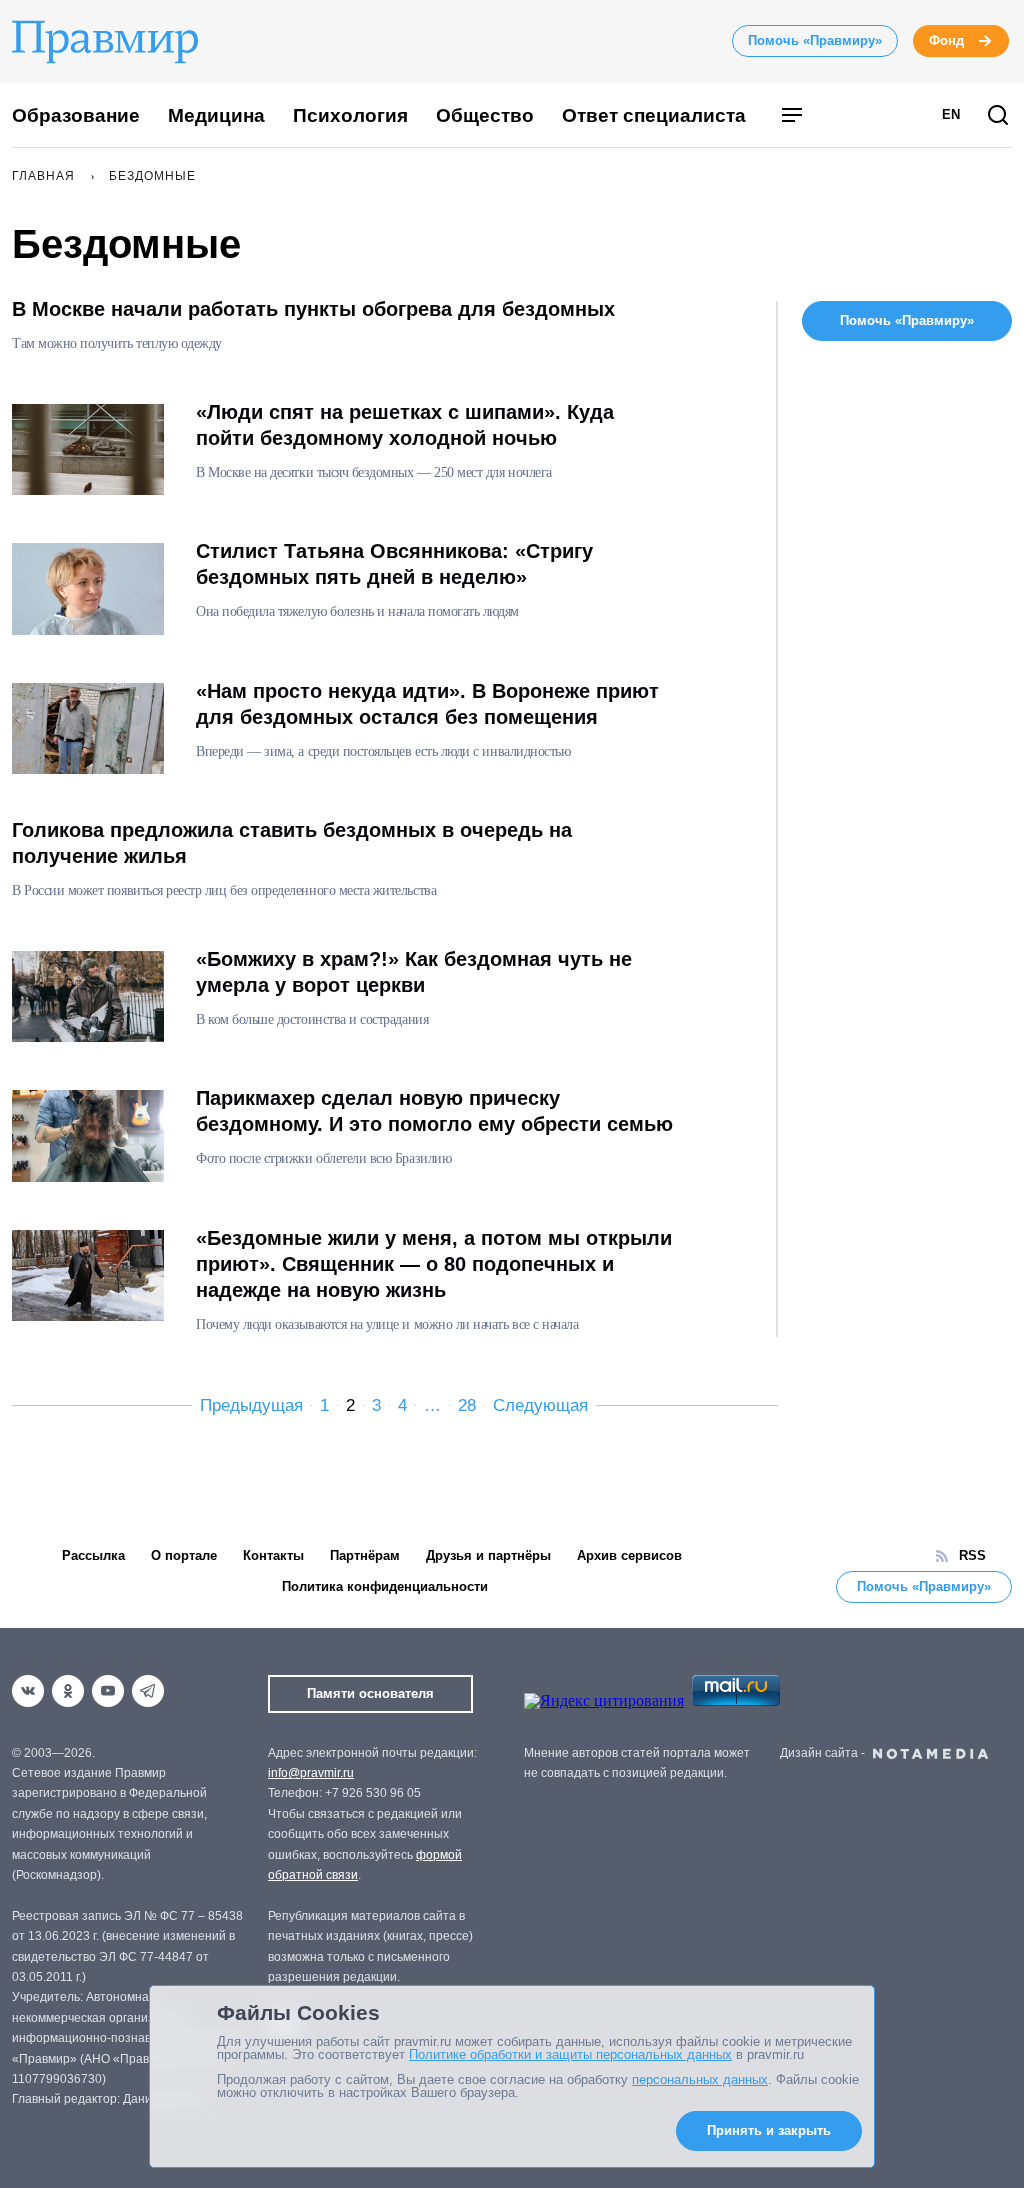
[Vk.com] (28, 1691)
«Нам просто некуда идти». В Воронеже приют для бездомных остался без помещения (427, 704)
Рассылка (93, 1555)
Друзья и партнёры (488, 1555)
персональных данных (700, 2079)
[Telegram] (148, 1691)
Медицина (216, 115)
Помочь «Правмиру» (815, 40)
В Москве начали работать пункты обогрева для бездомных (313, 309)
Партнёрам (365, 1555)
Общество (485, 115)
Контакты (273, 1555)
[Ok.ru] (68, 1691)
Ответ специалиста (654, 115)
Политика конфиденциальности (385, 1586)
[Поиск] (998, 116)
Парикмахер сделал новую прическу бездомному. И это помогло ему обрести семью (434, 1111)
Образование (76, 115)
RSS (972, 1555)
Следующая (540, 1405)
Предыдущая (251, 1405)
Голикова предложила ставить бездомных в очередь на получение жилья (292, 843)
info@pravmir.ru (311, 1773)
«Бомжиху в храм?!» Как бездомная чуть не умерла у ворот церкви (414, 972)
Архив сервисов (629, 1555)
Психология (350, 115)
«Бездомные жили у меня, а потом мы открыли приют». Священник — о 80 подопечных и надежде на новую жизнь (434, 1264)
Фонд (946, 40)
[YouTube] (108, 1691)
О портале (184, 1555)
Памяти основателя (370, 1693)
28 (467, 1405)
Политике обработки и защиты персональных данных (570, 2054)
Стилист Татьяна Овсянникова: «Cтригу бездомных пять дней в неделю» (394, 564)
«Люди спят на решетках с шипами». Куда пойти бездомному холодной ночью (405, 425)
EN (951, 114)
